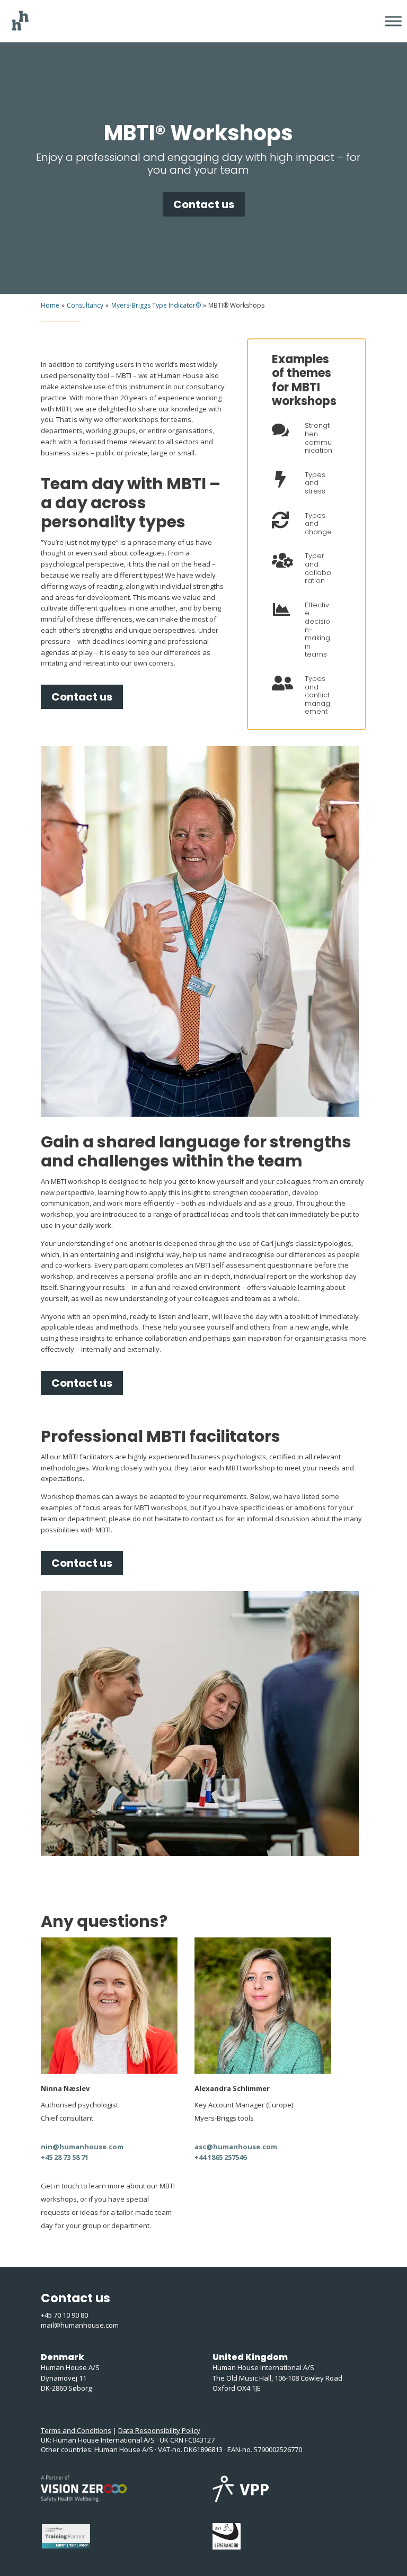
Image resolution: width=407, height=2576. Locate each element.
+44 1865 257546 (220, 2157)
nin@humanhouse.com (82, 2147)
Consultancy (85, 305)
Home (50, 305)
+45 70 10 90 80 (64, 2315)
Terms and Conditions (76, 2430)
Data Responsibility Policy (159, 2430)
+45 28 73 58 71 (65, 2157)
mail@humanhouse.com (80, 2325)
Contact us (204, 204)
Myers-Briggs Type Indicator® (156, 305)
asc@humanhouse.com (236, 2147)
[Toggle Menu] (393, 21)
